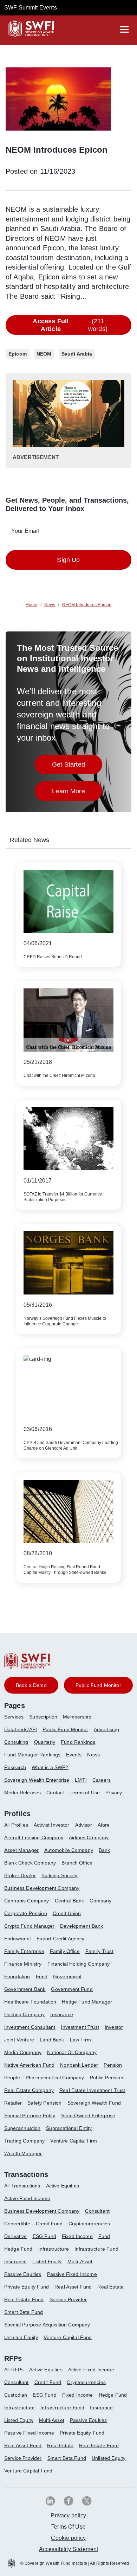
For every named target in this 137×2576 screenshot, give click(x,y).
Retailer (13, 2103)
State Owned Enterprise (88, 2115)
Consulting (16, 1742)
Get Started (77, 766)
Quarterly (45, 1742)
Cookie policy (68, 2538)
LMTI (81, 1780)
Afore (104, 1825)
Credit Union (67, 1913)
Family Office (65, 1951)
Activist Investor (52, 1825)
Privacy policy (68, 2515)
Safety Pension (44, 2103)
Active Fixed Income (27, 2198)
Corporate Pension (26, 1913)
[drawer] (124, 29)
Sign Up (68, 560)
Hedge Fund (18, 2249)
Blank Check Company (30, 1863)
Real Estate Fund (24, 2299)
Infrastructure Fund (96, 2249)
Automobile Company (69, 1850)
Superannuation (22, 2128)
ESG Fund (44, 2236)
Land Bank (52, 2040)
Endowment (18, 1939)
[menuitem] (17, 1720)
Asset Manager (21, 1850)
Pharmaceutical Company (55, 2078)
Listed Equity (47, 2262)
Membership (77, 1717)
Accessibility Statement (69, 2549)
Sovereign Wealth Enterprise (37, 1780)
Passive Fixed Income (72, 2274)
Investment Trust (80, 2027)
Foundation (17, 1976)
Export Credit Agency (60, 1939)
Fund (42, 1976)
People (12, 2078)
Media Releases (22, 1793)
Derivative (16, 2236)
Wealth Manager (23, 2153)
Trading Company (24, 2141)
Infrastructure (54, 2249)
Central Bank (70, 1901)
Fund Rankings (78, 1742)
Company (100, 1901)
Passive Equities (23, 2274)
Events (74, 1755)
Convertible (17, 2224)
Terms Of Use (68, 2527)
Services (14, 1717)
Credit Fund (49, 2224)
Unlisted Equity (21, 2337)
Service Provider (68, 2299)
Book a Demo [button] (31, 1685)
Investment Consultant (30, 2027)
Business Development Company (42, 1888)
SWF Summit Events (31, 8)
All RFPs (14, 2370)
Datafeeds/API (21, 1729)
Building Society (60, 1875)
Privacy (114, 1793)
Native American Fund (29, 2065)
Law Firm (80, 2040)
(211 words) (70, 325)
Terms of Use (85, 1793)
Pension (113, 2065)
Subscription (43, 1717)
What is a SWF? (50, 1767)
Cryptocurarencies (89, 2224)
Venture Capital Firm (74, 2141)
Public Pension (107, 2078)
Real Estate (110, 2287)
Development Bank (82, 1926)
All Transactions (22, 2186)
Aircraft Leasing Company (34, 1837)
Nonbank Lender (79, 2065)
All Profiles (16, 1825)
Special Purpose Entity (30, 2115)
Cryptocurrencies (86, 2382)
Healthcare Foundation (30, 2002)
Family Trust (99, 1951)
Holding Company (24, 2014)
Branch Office (77, 1863)
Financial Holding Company (79, 1964)
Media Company (23, 2052)
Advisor (84, 1825)
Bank (105, 1850)
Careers (102, 1780)
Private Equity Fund (27, 2287)
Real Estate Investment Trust (92, 2090)
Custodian (16, 2395)
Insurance (61, 2014)
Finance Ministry (23, 1964)
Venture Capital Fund (68, 2337)
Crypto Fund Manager (29, 1926)
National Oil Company (72, 2052)
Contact (55, 1793)
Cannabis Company (27, 1901)
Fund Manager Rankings (32, 1755)
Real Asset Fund (73, 2287)
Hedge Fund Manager (87, 2002)
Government (67, 1976)
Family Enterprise (24, 1951)
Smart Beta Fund (24, 2312)
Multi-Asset (80, 2262)
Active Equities (63, 2186)
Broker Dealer (20, 1875)
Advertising (106, 1729)
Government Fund (72, 1989)
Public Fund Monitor (65, 1729)
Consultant (97, 2211)
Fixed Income (77, 2236)
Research (15, 1767)
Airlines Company (89, 1837)
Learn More (77, 793)
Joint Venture (19, 2040)
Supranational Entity (69, 2128)
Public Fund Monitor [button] (98, 1685)
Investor (114, 2027)
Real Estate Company (29, 2090)
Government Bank (25, 1989)
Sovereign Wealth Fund (94, 2103)
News (93, 1755)
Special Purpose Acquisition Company (47, 2325)
